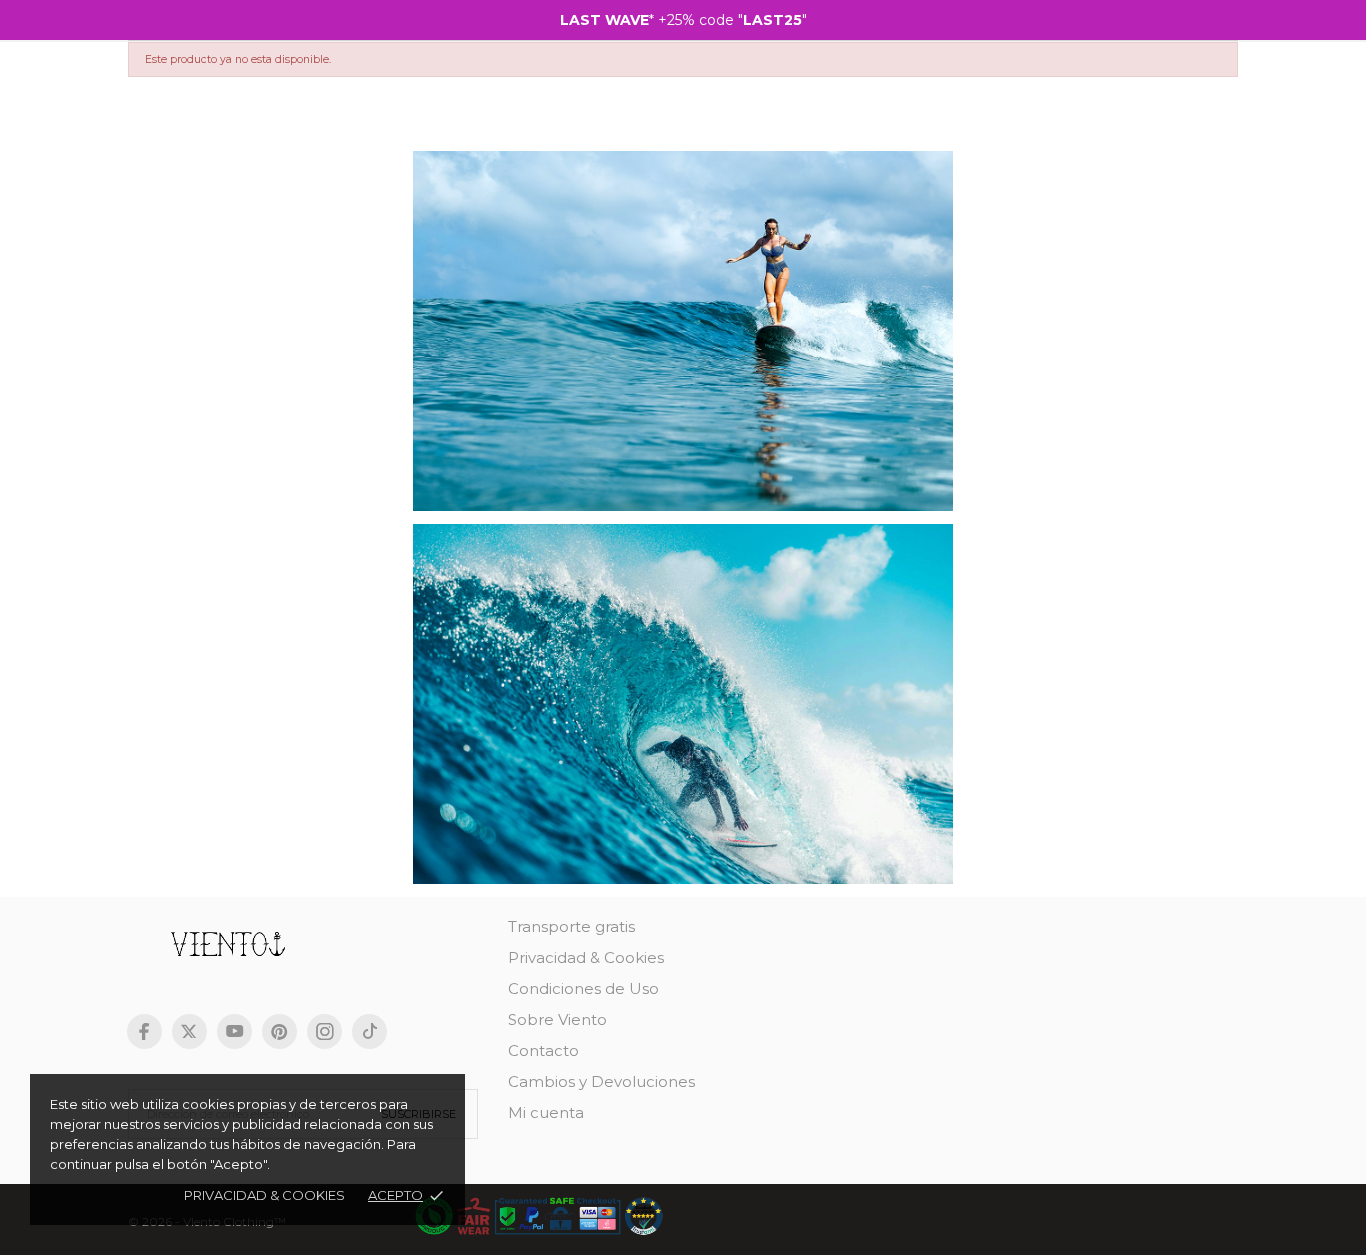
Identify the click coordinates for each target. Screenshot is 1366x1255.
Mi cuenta (546, 1112)
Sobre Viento (557, 1019)
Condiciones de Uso (583, 988)
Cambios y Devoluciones (601, 1081)
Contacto (543, 1050)
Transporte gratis (571, 926)
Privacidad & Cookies (586, 957)
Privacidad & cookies (264, 1195)
